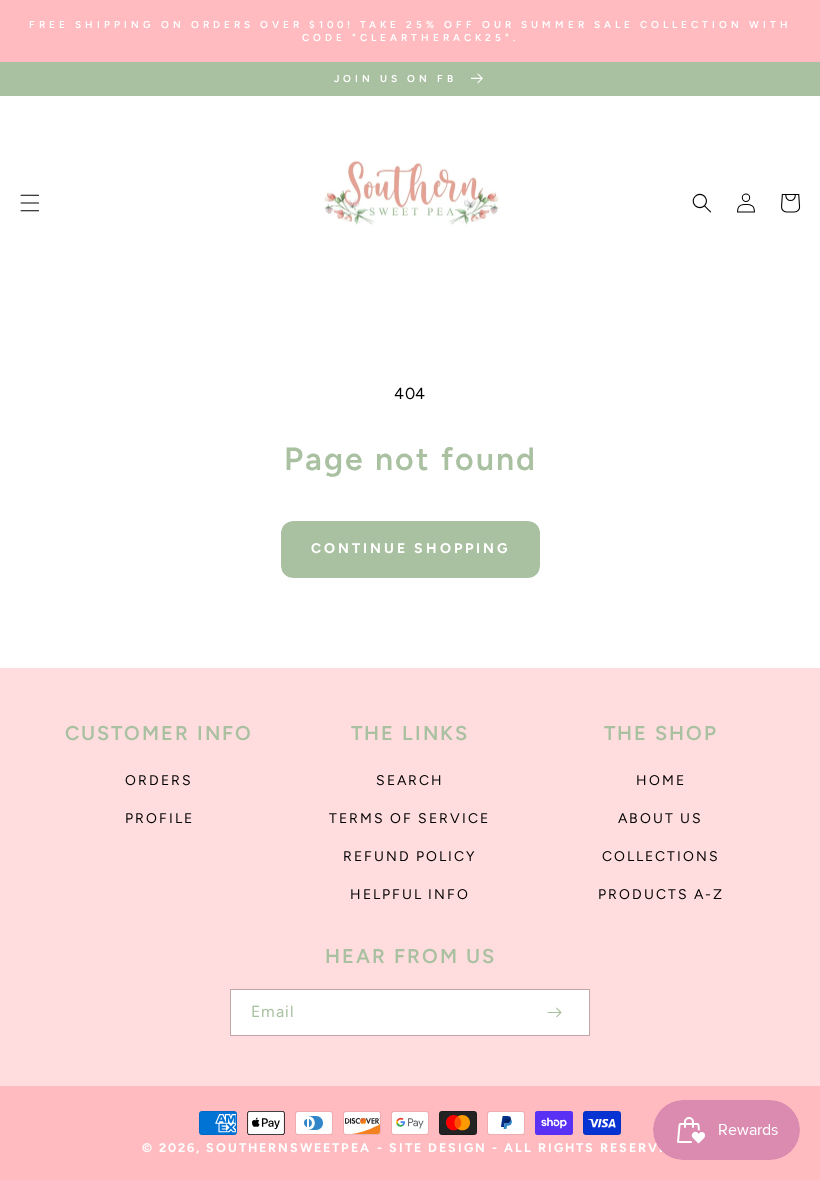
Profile (159, 818)
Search (410, 780)
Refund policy (409, 856)
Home (661, 780)
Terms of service (409, 818)
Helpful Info (410, 894)
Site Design (438, 1147)
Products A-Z (661, 894)
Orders (159, 780)
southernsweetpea (288, 1147)
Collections (661, 856)
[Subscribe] (554, 1012)
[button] (30, 203)
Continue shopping (410, 548)
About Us (660, 818)
